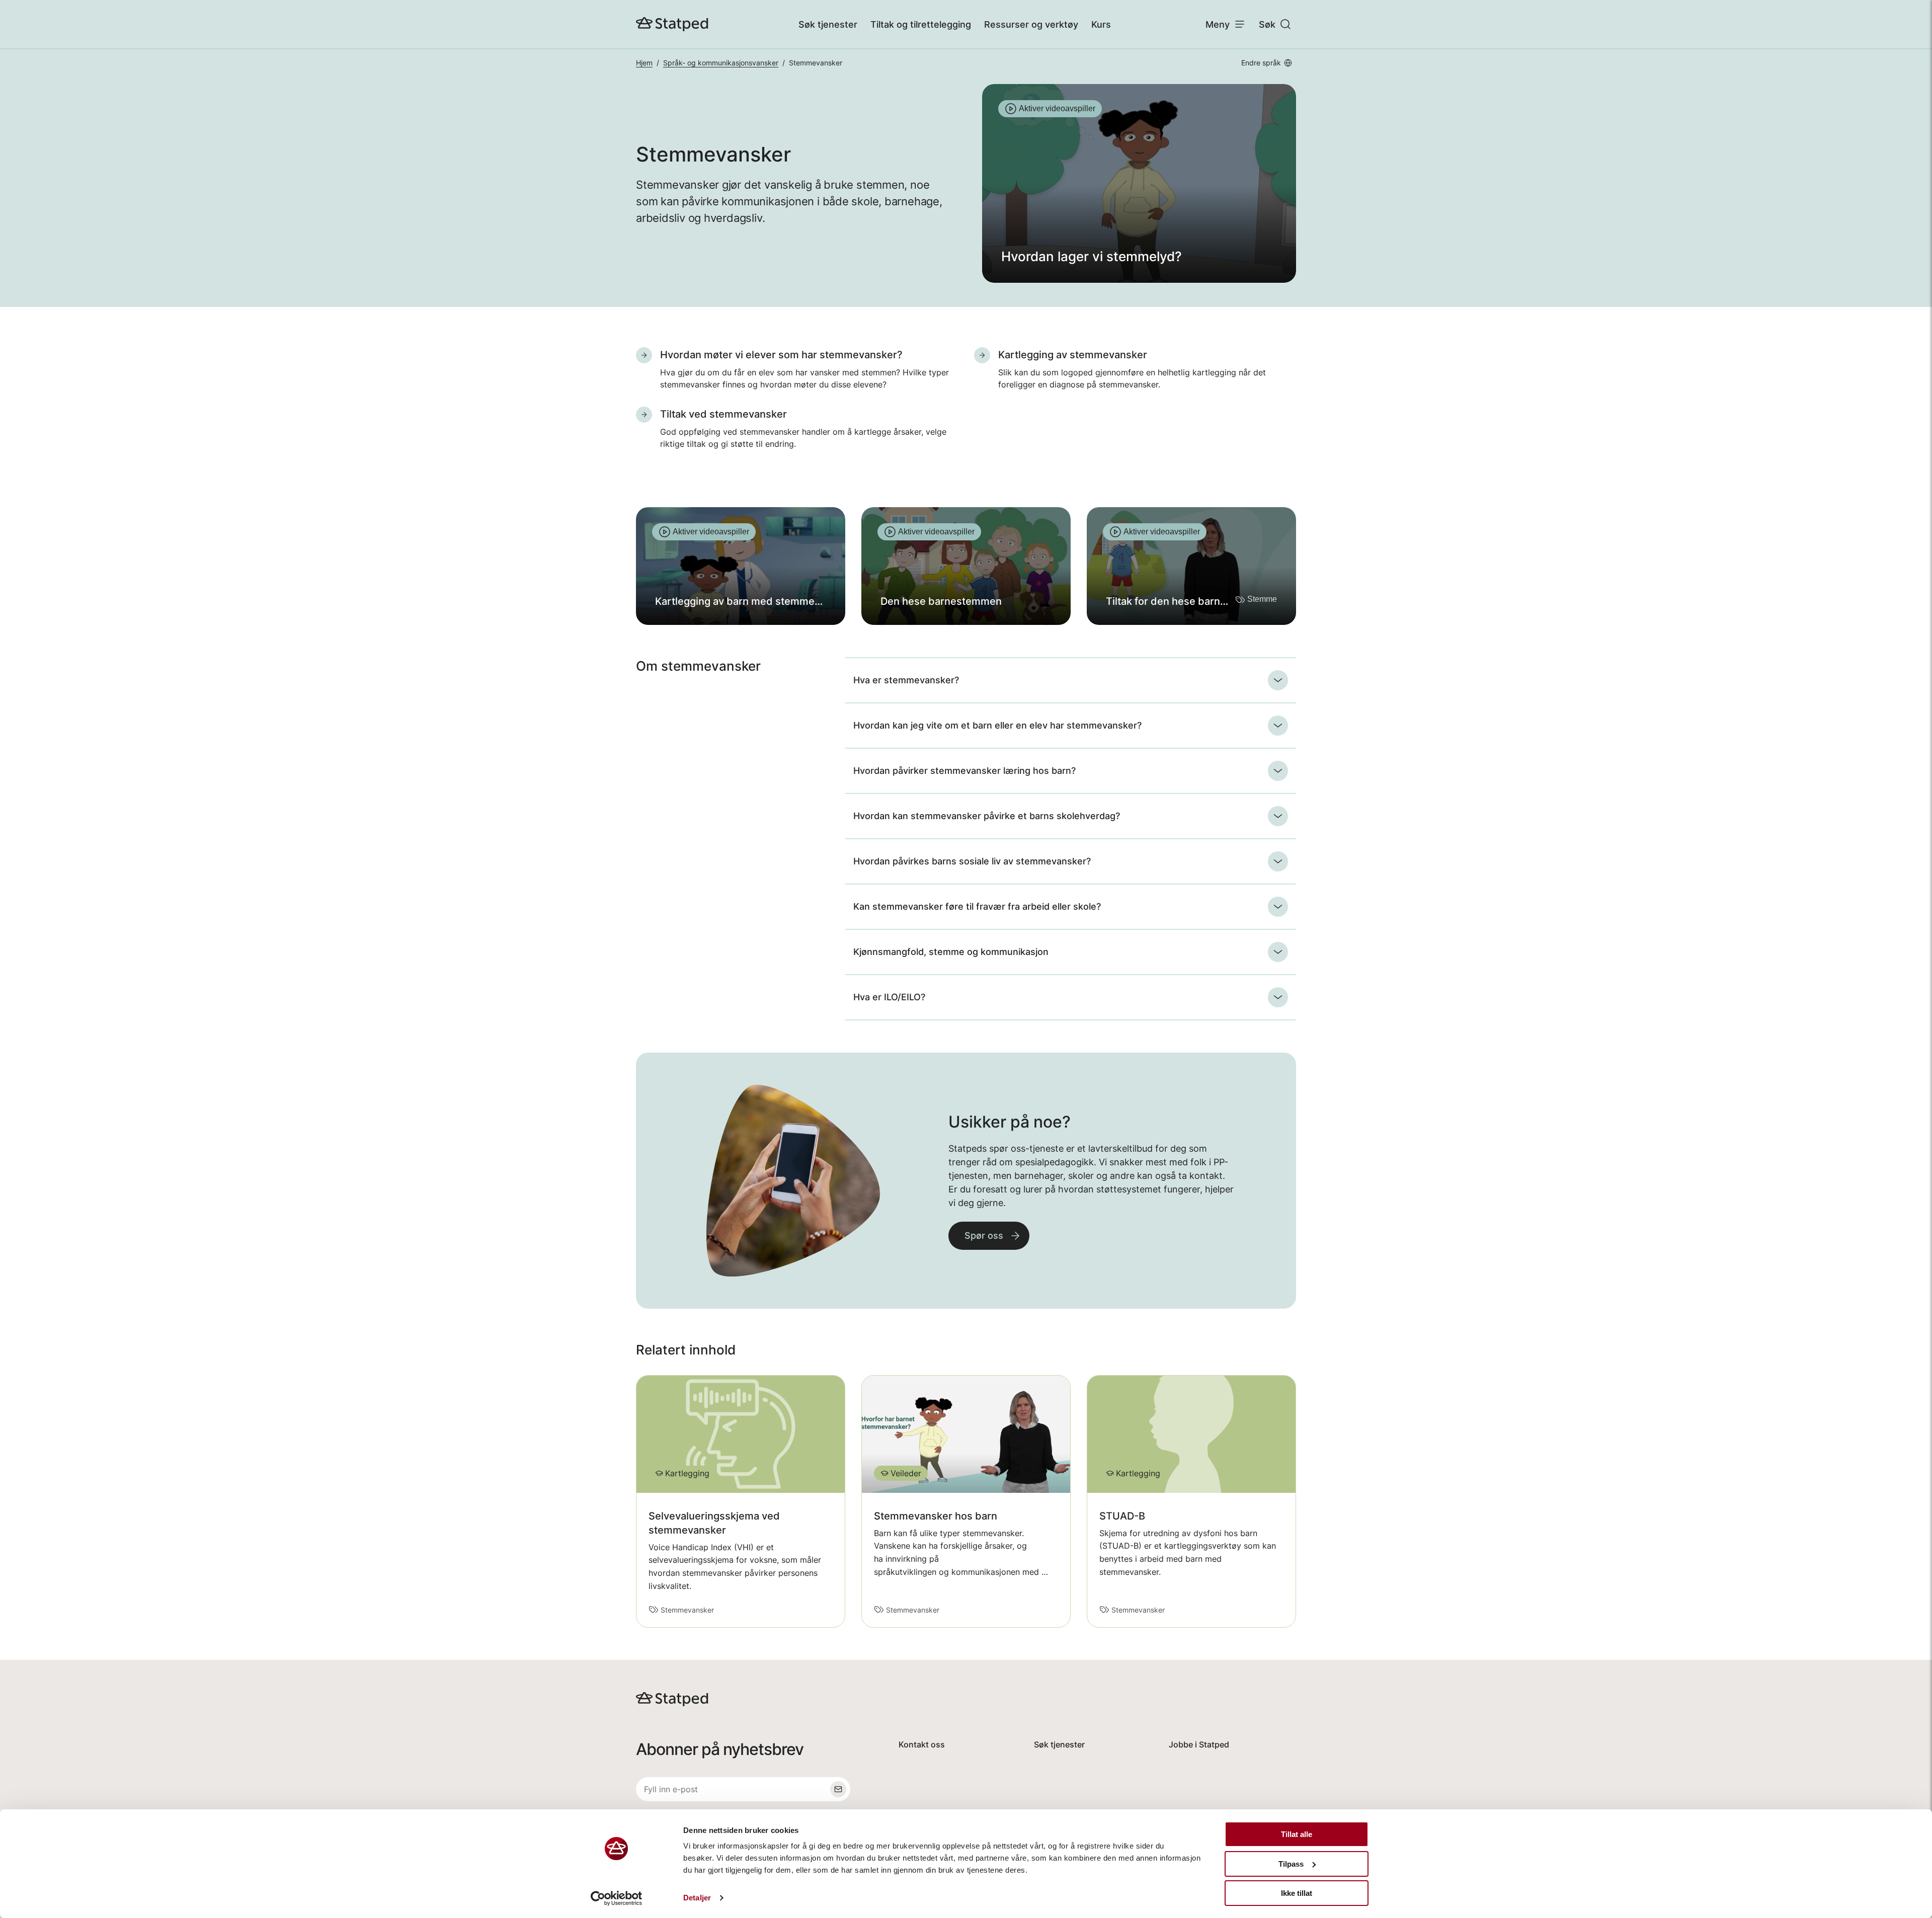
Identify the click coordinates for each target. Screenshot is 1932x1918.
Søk (1267, 24)
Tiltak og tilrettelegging (921, 24)
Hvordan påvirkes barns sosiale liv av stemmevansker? (972, 861)
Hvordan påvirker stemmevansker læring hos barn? (964, 771)
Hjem (644, 63)
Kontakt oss (922, 1744)
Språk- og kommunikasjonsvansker (721, 63)
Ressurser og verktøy (1031, 24)
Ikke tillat (1297, 1893)
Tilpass (1291, 1864)
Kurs (1101, 24)
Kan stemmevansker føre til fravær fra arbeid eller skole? (977, 906)
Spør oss (984, 1235)
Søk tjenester (828, 24)
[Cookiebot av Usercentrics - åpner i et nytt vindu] (617, 1898)
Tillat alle (1297, 1834)
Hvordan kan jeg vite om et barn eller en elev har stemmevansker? (997, 725)
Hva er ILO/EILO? (889, 997)
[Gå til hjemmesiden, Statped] (672, 24)
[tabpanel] (1139, 183)
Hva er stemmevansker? (906, 680)
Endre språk (1261, 63)
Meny (1218, 24)
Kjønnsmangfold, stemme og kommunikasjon (951, 952)
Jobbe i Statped (1199, 1744)
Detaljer (697, 1898)
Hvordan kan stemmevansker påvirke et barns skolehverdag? (987, 816)
